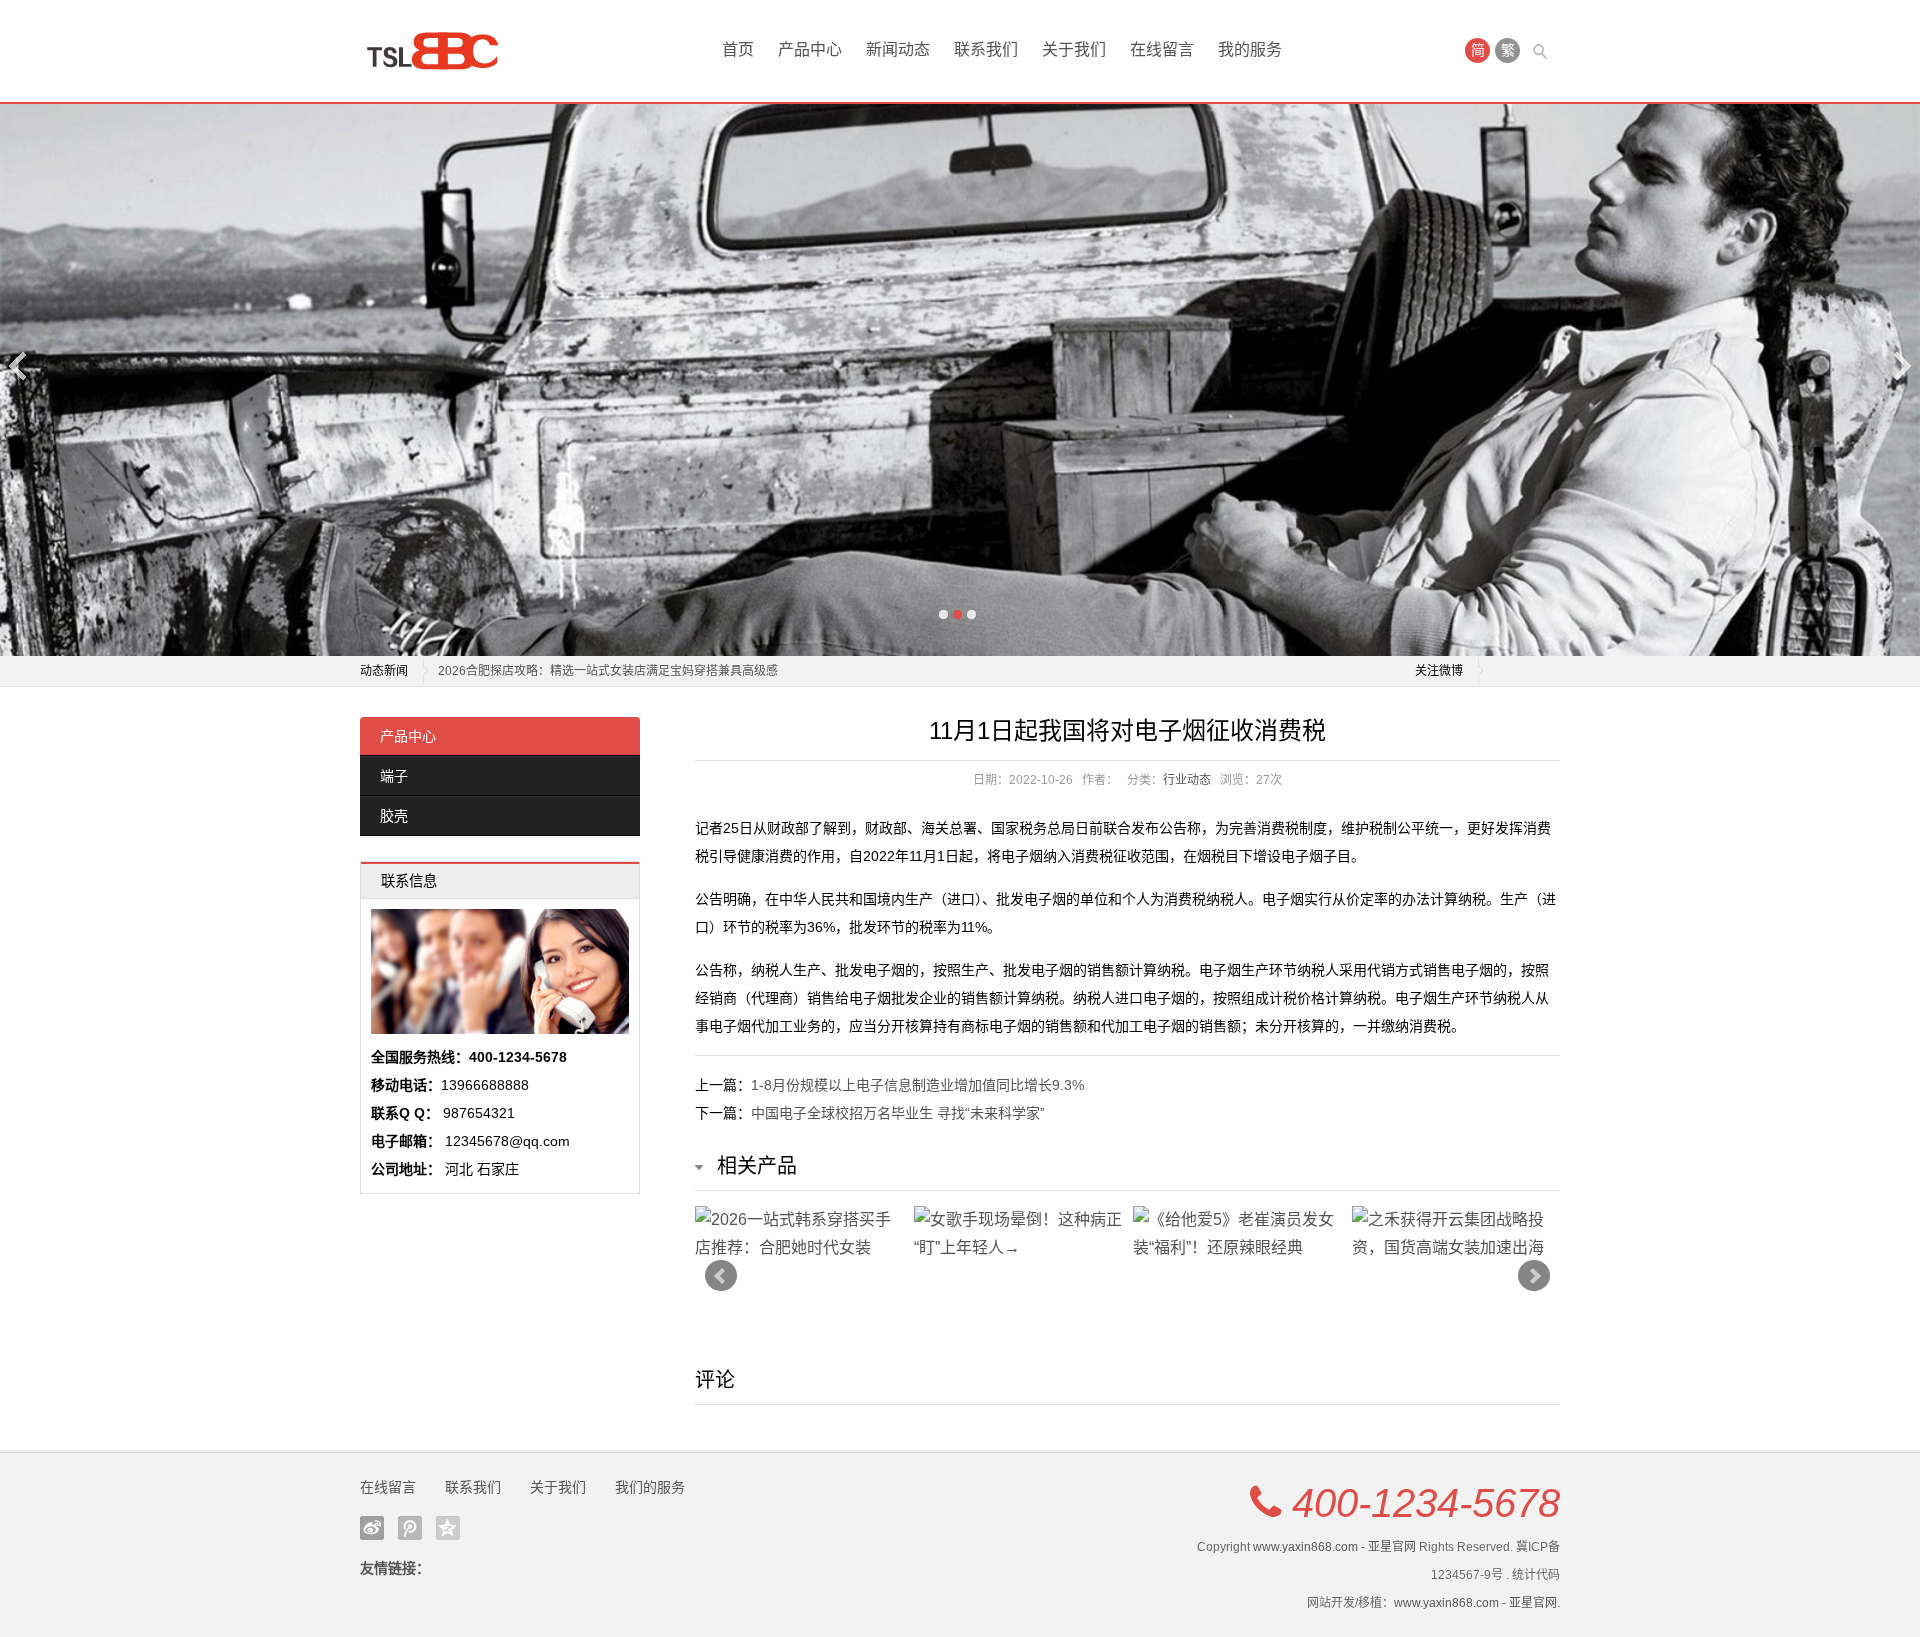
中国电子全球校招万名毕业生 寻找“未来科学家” (898, 1113)
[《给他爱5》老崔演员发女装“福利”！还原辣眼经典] (1237, 1234)
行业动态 (1187, 780)
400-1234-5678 (1426, 1503)
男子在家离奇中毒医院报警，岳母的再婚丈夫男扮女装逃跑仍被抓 (612, 671)
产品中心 (810, 49)
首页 (738, 49)
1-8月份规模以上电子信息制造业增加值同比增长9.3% (917, 1085)
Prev (721, 1276)
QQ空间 (448, 1528)
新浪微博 (372, 1528)
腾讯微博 (410, 1528)
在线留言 (1162, 49)
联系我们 (986, 49)
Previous (19, 365)
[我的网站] (440, 51)
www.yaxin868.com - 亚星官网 (1334, 1547)
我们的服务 (650, 1487)
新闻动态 (898, 49)
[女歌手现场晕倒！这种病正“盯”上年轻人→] (1018, 1234)
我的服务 (1250, 49)
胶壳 (394, 816)
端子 (394, 776)
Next (1901, 365)
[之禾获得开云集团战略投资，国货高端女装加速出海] (1456, 1234)
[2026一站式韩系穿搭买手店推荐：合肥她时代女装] (799, 1234)
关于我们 (1074, 49)
